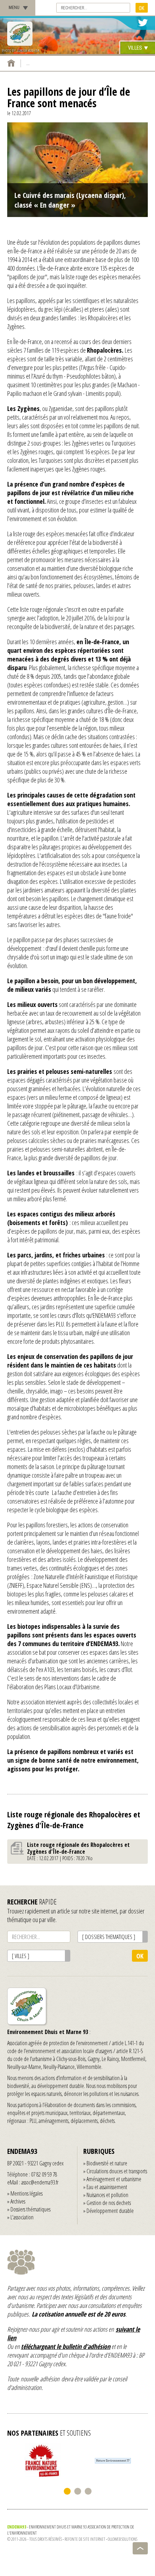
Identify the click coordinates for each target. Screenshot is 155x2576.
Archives (18, 2201)
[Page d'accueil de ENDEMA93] (11, 63)
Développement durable (110, 2211)
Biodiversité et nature (107, 2163)
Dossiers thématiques (30, 2209)
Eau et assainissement (107, 2187)
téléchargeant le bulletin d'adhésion (66, 2346)
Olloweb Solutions (123, 2539)
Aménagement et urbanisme (114, 2179)
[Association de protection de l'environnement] (20, 34)
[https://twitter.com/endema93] (143, 23)
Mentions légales (26, 2193)
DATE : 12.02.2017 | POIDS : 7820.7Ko (78, 1851)
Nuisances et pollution (107, 2195)
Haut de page (140, 2548)
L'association (22, 2217)
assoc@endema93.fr (40, 2182)
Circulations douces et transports (117, 2171)
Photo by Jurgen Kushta (21, 51)
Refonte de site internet (85, 2539)
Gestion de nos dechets (109, 2203)
